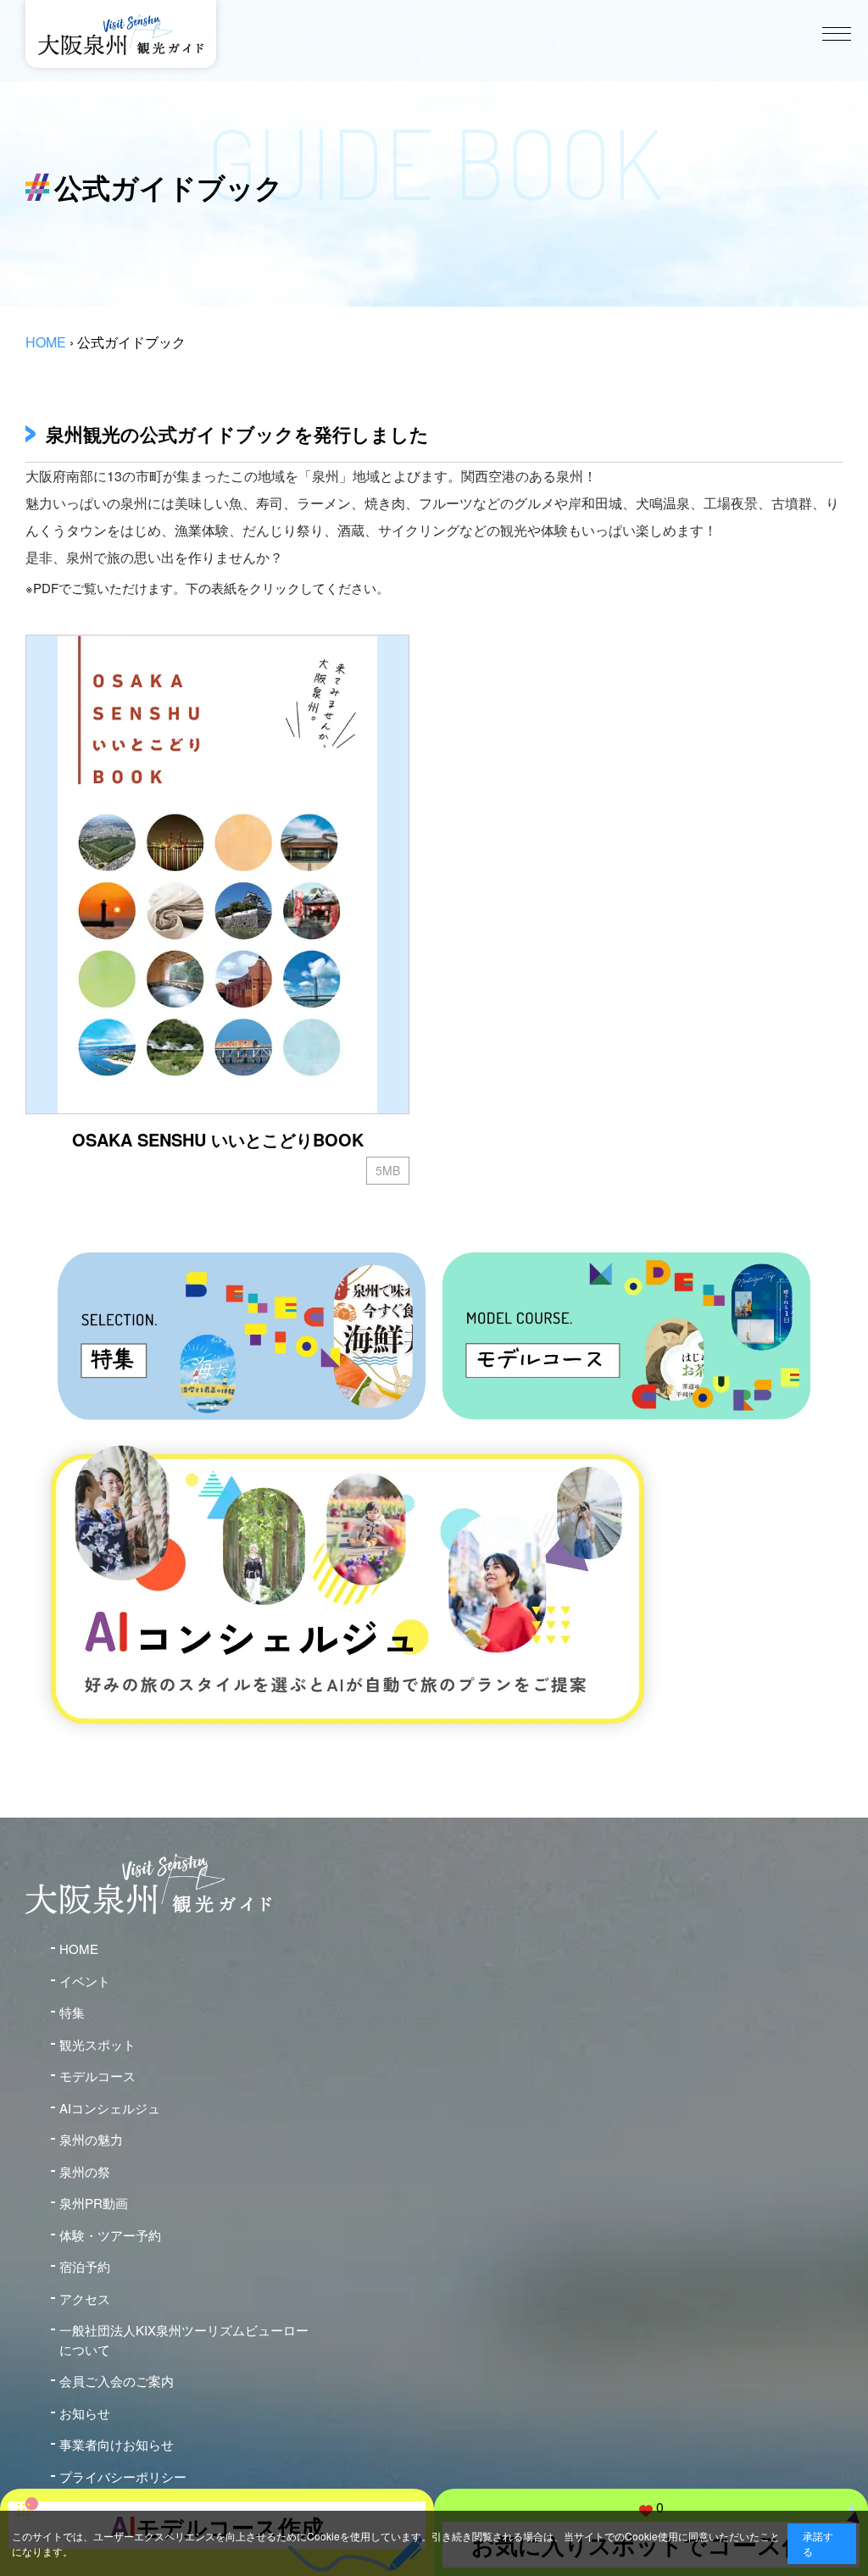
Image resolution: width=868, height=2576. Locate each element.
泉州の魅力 (91, 2139)
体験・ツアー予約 (110, 2235)
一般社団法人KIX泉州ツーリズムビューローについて (184, 2340)
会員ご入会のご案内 (117, 2381)
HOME (46, 342)
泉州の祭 (85, 2171)
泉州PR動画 (94, 2203)
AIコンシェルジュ (110, 2108)
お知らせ (85, 2413)
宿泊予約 (85, 2266)
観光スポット (97, 2044)
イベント (85, 1981)
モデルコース (97, 2076)
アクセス (85, 2298)
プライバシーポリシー (123, 2476)
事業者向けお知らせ (117, 2444)
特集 (72, 2012)
